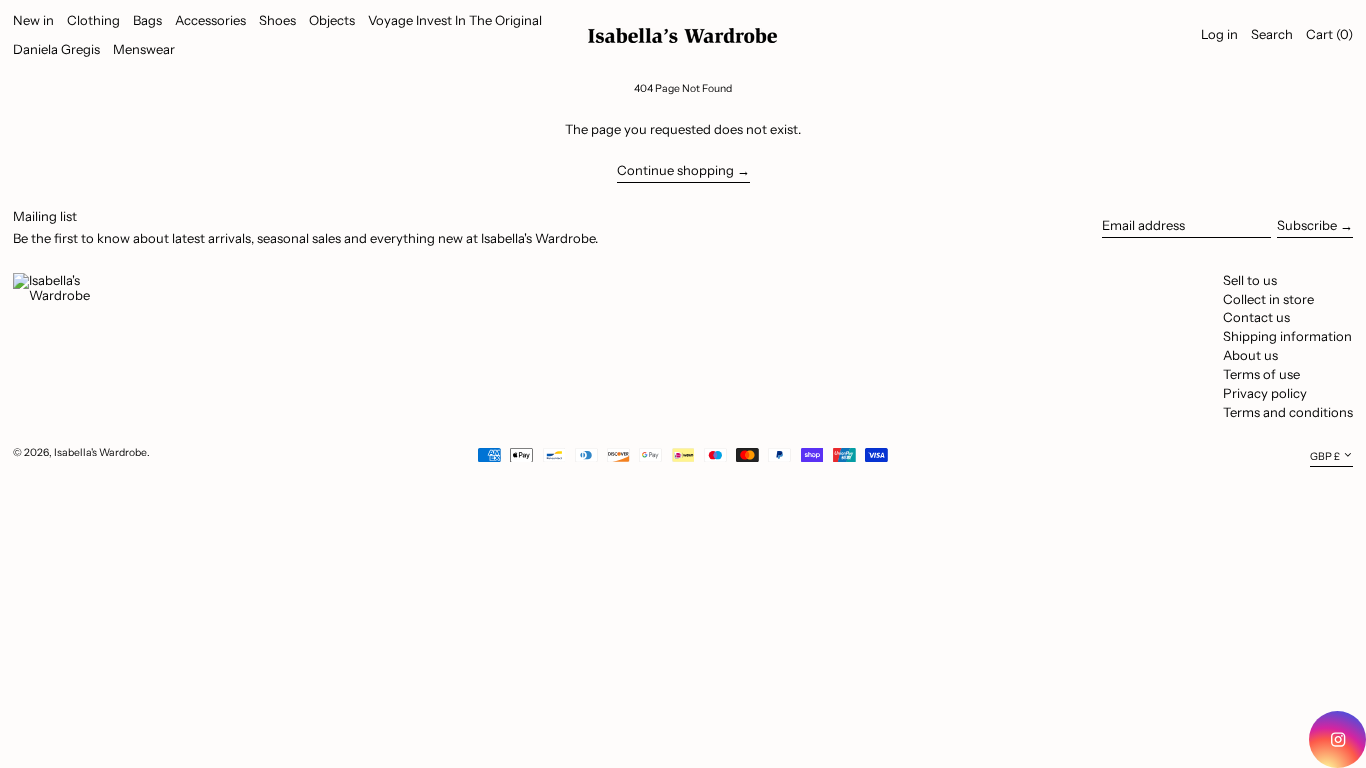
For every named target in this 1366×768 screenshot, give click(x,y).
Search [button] (1272, 34)
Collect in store (1268, 299)
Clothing (93, 20)
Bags (147, 20)
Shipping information (1287, 336)
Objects (332, 20)
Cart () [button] (1329, 34)
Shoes (277, 20)
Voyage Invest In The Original (455, 20)
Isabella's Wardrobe (100, 452)
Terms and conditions (1288, 412)
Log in (1219, 34)
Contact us (1256, 317)
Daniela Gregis (56, 49)
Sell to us (1250, 280)
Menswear (144, 49)
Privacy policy (1265, 393)
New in (33, 20)
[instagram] (1337, 739)
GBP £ (1325, 455)
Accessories (210, 20)
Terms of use (1261, 374)
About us (1250, 355)
